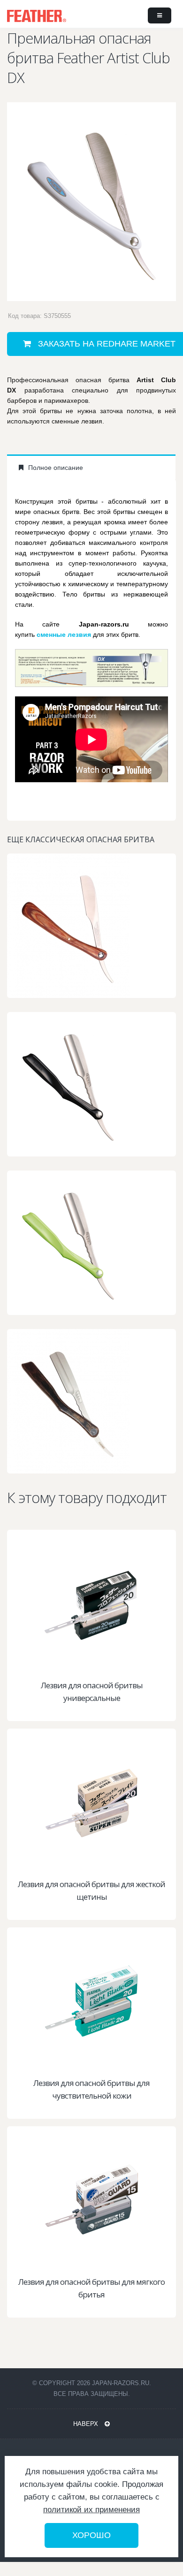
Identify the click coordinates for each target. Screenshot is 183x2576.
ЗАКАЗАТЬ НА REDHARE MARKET (97, 1665)
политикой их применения (91, 2510)
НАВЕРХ (87, 2424)
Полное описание (55, 468)
